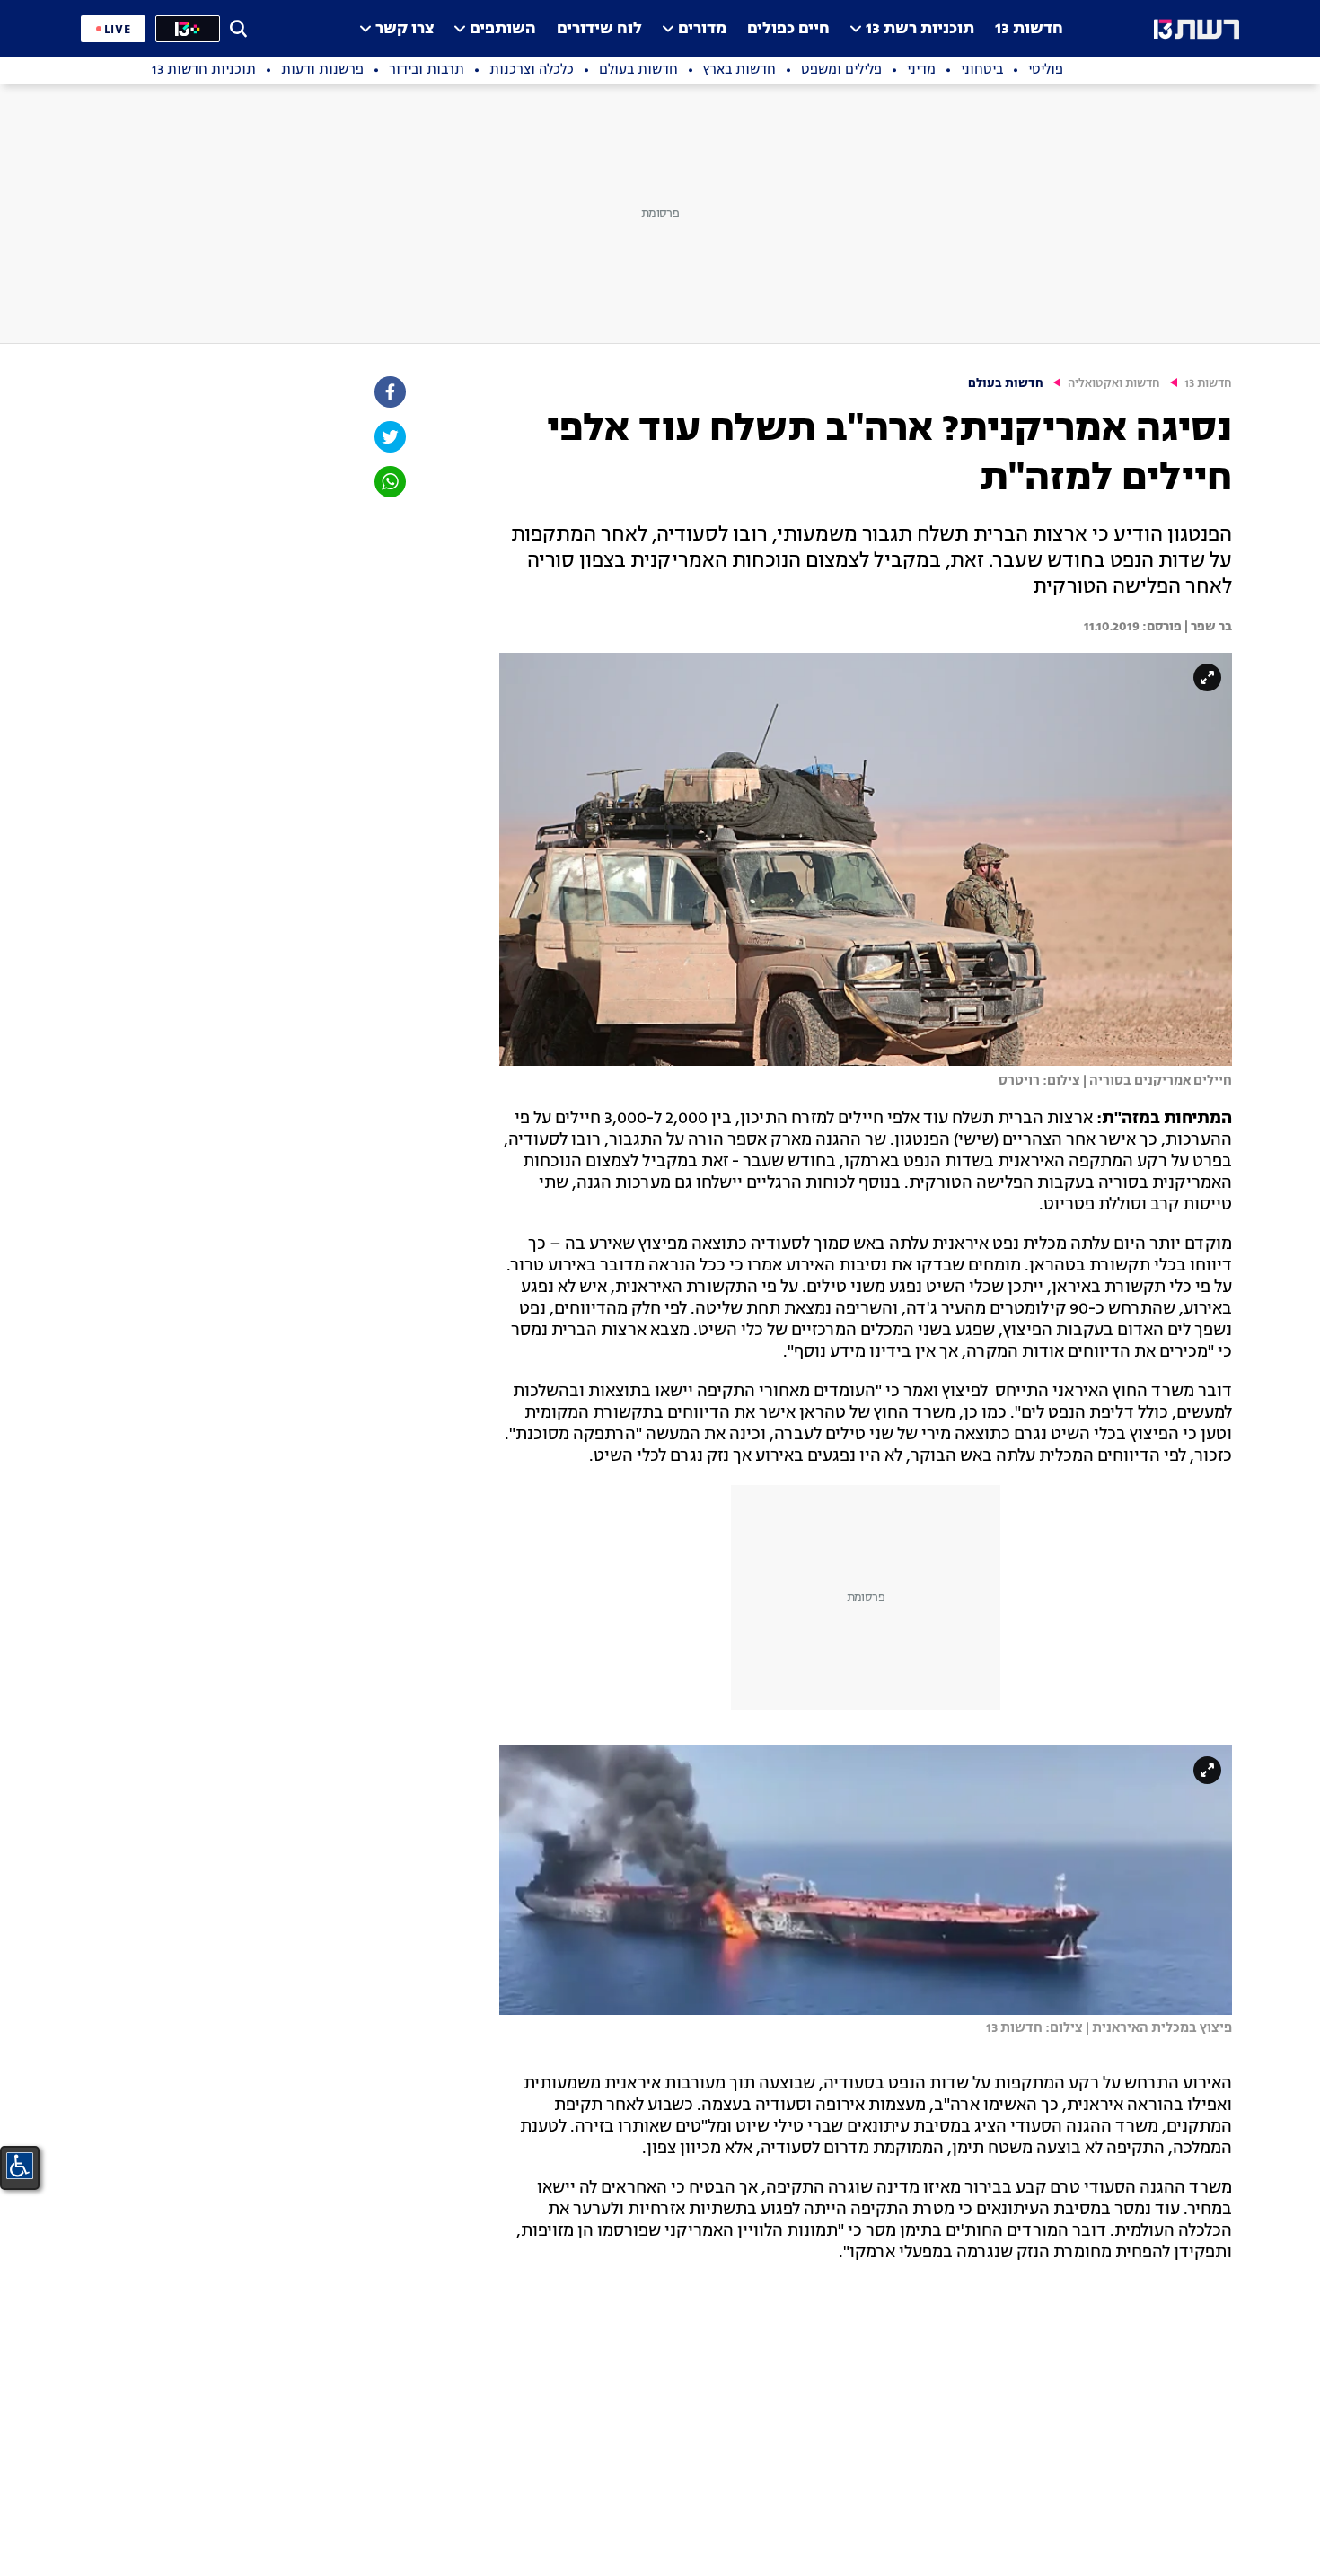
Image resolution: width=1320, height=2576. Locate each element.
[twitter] (389, 437)
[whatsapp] (389, 482)
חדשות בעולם (1006, 384)
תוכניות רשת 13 (920, 29)
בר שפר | (1207, 627)
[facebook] (389, 392)
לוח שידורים (599, 29)
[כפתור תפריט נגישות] (20, 2166)
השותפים (503, 29)
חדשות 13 (1029, 29)
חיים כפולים (788, 29)
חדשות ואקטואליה (1114, 384)
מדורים (702, 29)
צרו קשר (405, 29)
